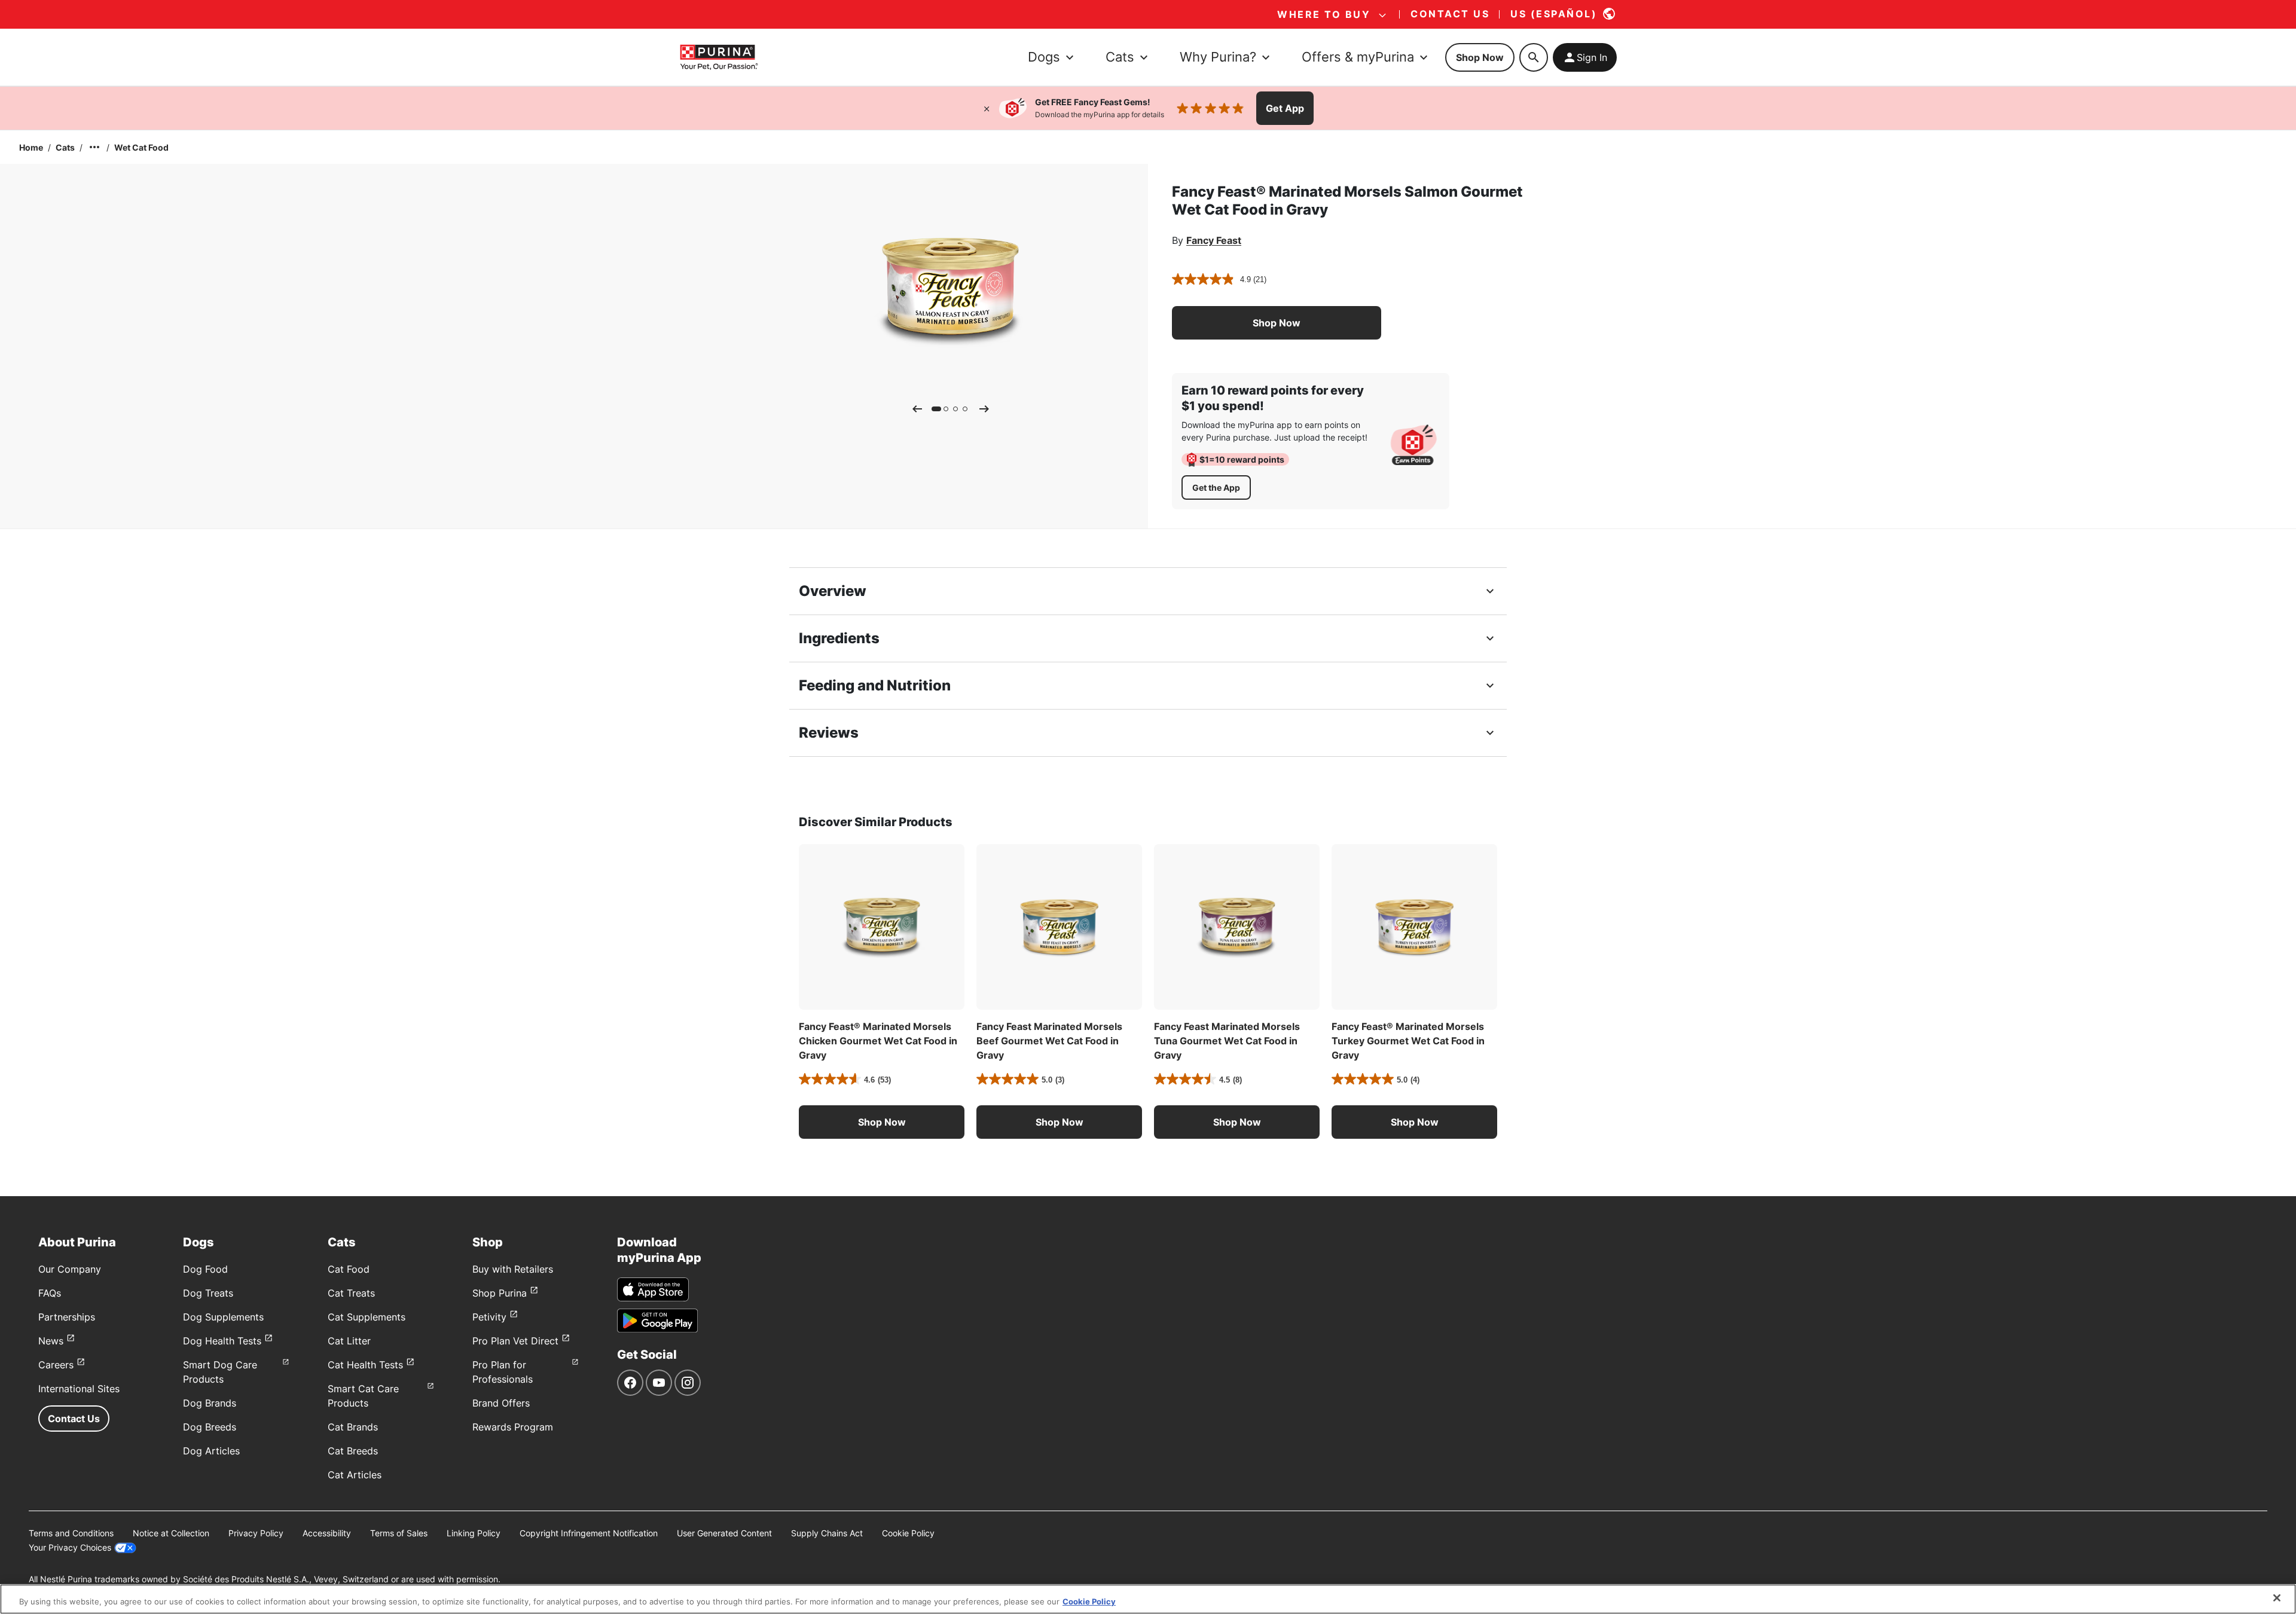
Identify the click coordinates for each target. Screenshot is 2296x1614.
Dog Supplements (223, 1317)
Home (31, 147)
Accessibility (327, 1533)
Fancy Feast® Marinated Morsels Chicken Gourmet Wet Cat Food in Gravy (878, 1041)
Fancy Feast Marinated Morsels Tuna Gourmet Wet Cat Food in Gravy (1227, 1041)
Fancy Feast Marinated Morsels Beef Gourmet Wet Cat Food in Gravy (1049, 1041)
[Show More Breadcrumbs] (94, 147)
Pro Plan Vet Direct (515, 1341)
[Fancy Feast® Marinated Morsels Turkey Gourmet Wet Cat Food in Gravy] (1414, 927)
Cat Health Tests (365, 1365)
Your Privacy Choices (70, 1547)
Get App (1285, 108)
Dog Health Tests (222, 1341)
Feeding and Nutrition (875, 685)
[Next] (984, 409)
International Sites (79, 1389)
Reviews (829, 733)
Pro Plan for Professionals (503, 1372)
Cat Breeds (353, 1451)
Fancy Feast (1214, 240)
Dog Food (205, 1269)
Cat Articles (355, 1475)
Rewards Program (513, 1427)
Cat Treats (351, 1293)
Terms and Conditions (71, 1533)
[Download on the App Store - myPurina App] (653, 1289)
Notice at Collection (171, 1533)
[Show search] (1534, 57)
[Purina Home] (719, 57)
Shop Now (1480, 57)
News (51, 1341)
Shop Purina (500, 1293)
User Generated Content (724, 1533)
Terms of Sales (399, 1533)
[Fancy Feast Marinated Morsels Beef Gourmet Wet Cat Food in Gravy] (1059, 927)
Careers (56, 1365)
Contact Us (74, 1419)
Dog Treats (208, 1293)
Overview (833, 591)
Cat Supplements (367, 1317)
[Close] (987, 108)
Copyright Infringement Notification (589, 1533)
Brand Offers (501, 1403)
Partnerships (67, 1317)
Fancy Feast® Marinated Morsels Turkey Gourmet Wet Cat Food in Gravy (1408, 1041)
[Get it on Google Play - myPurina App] (657, 1320)
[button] (1277, 323)
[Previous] (917, 409)
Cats (65, 147)
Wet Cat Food (141, 147)
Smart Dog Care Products (220, 1372)
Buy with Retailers (513, 1269)
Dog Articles (211, 1451)
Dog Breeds (210, 1427)
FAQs (50, 1293)
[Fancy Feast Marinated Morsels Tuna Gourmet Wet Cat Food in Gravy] (1237, 927)
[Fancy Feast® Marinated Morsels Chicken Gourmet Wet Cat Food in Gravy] (882, 927)
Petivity (489, 1317)
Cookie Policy (908, 1533)
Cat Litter (349, 1341)
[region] (1148, 1599)
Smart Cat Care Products (363, 1396)
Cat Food (349, 1269)
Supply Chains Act (827, 1533)
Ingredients (839, 638)
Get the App (1216, 487)
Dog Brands (210, 1403)
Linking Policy (474, 1533)
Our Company (70, 1269)
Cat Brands (353, 1427)
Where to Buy (1324, 14)
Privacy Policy (256, 1533)
